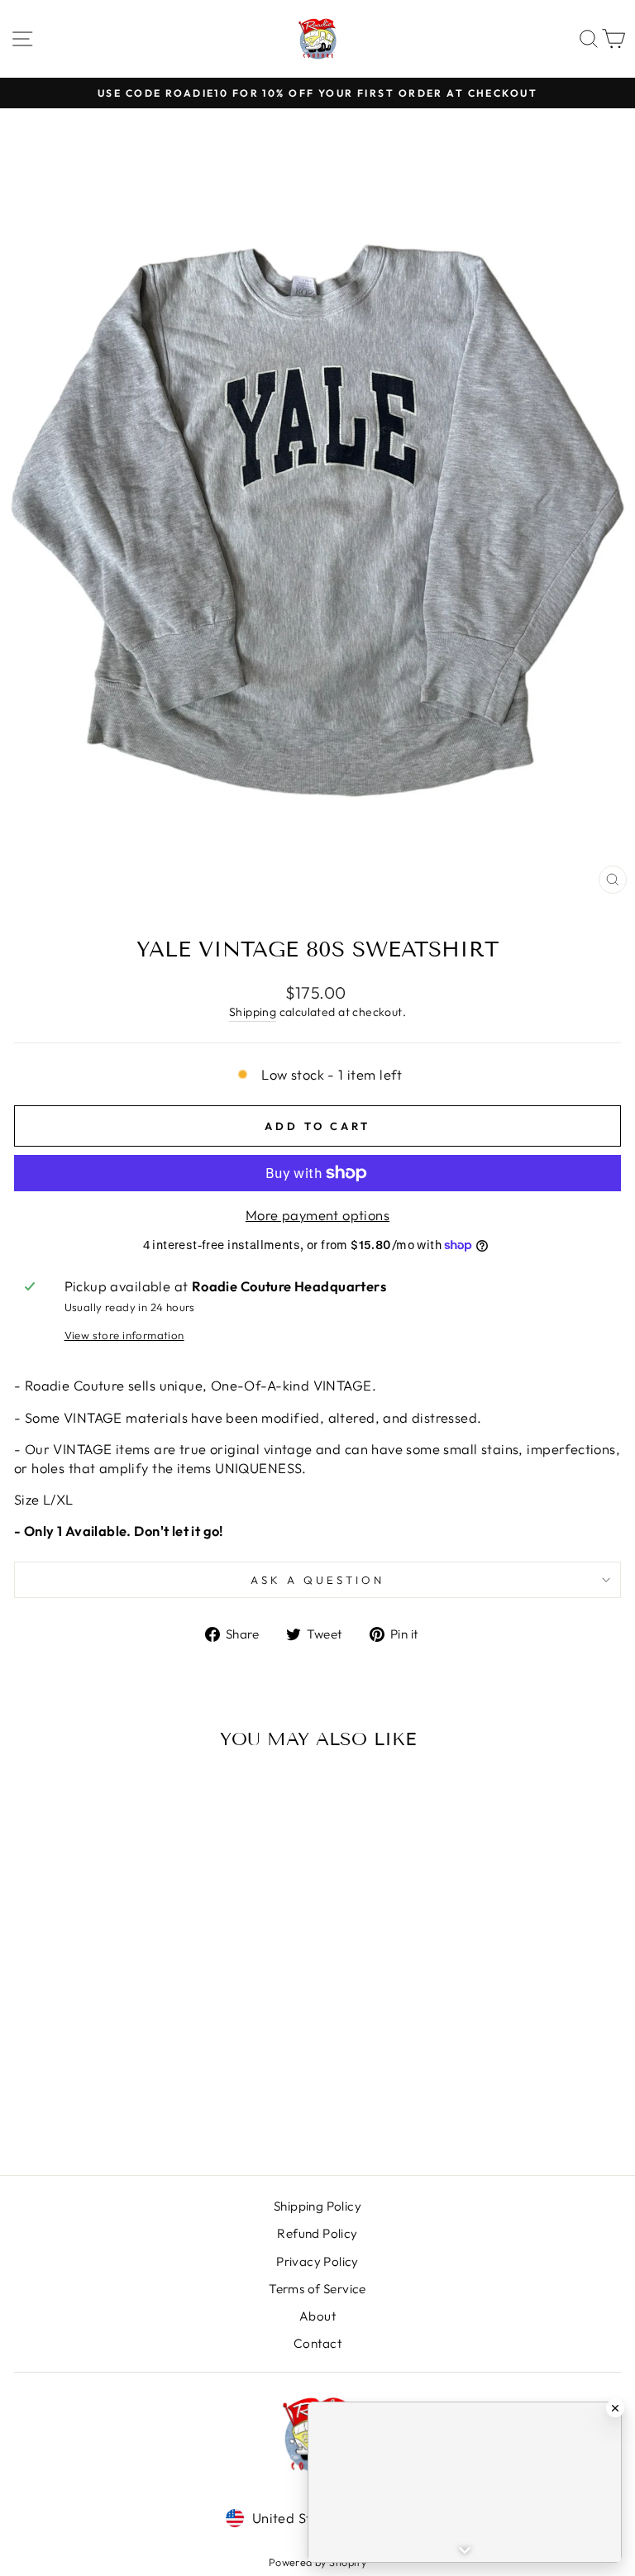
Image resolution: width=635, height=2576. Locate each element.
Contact (317, 2343)
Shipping (253, 1012)
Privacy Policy (317, 2261)
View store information (124, 1335)
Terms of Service (317, 2289)
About (317, 2316)
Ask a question (317, 1580)
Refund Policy (317, 2233)
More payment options (317, 1215)
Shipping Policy (317, 2206)
